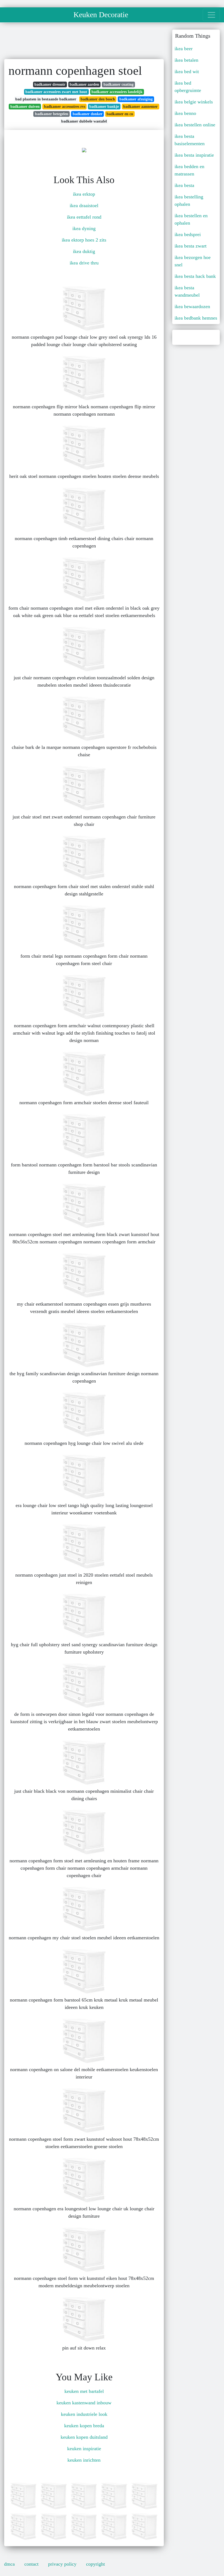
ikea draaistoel (84, 206)
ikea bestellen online (195, 125)
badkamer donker (88, 114)
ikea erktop (84, 194)
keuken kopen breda (84, 2426)
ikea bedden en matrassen (189, 170)
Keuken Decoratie (101, 15)
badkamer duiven (25, 107)
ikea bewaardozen (192, 306)
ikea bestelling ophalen (189, 200)
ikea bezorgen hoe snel (193, 261)
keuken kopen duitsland (84, 2437)
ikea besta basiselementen (190, 140)
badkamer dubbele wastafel (84, 121)
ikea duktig (84, 251)
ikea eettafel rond (84, 217)
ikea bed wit (187, 72)
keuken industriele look (84, 2414)
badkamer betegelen (52, 114)
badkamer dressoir (50, 84)
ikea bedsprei (188, 234)
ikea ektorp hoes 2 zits (84, 240)
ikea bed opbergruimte (188, 87)
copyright (95, 2564)
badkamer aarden (84, 84)
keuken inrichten (84, 2460)
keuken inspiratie (84, 2449)
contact (31, 2564)
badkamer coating (119, 84)
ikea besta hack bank (195, 276)
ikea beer (184, 49)
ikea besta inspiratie (194, 155)
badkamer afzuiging (136, 99)
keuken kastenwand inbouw (84, 2403)
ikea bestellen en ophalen (191, 219)
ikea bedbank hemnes (196, 318)
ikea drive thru (84, 263)
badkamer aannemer (140, 107)
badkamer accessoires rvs (65, 107)
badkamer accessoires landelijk (117, 92)
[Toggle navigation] (211, 15)
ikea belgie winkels (194, 102)
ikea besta (184, 185)
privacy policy (62, 2564)
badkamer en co (120, 114)
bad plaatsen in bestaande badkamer (46, 99)
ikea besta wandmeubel (187, 291)
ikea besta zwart (191, 246)
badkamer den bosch (98, 99)
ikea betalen (186, 60)
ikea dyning (84, 228)
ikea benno (185, 113)
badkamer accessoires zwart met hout (56, 92)
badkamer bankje (104, 107)
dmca (9, 2564)
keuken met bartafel (84, 2391)
